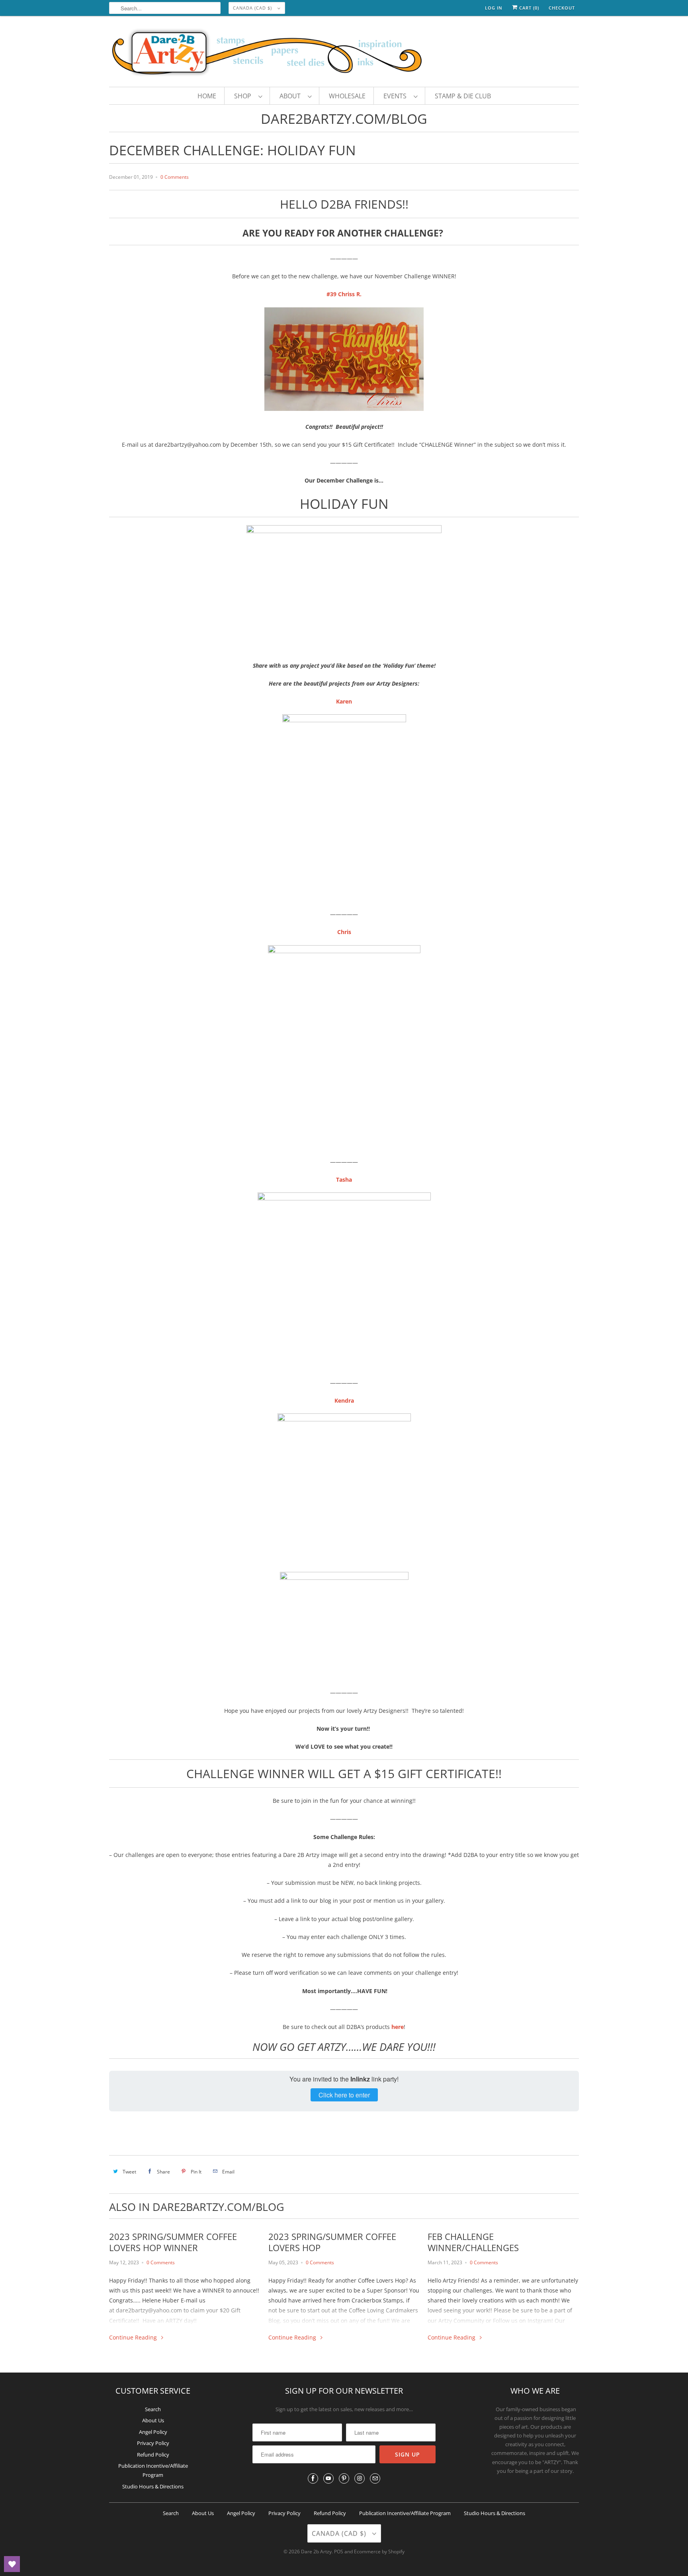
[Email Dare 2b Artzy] (375, 2478)
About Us (153, 2420)
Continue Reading (134, 2337)
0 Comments (175, 177)
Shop (244, 96)
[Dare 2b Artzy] (344, 53)
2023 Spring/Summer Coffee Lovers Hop (332, 2242)
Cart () (528, 8)
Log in (494, 8)
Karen (344, 701)
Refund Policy (153, 2455)
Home (207, 96)
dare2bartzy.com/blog (344, 119)
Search (153, 2409)
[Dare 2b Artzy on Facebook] (313, 2478)
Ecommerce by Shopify (379, 2552)
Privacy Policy (153, 2443)
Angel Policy (153, 2432)
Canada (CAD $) (253, 8)
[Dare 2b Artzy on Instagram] (360, 2478)
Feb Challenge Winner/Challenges (473, 2242)
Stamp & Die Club (463, 96)
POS (339, 2552)
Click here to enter (344, 2095)
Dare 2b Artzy (316, 2552)
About (292, 96)
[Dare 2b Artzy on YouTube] (328, 2478)
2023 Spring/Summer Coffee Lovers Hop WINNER (173, 2242)
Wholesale (347, 96)
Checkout (562, 8)
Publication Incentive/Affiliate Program (405, 2513)
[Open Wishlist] (12, 2564)
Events (397, 96)
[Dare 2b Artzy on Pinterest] (344, 2478)
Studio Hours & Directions (153, 2486)
